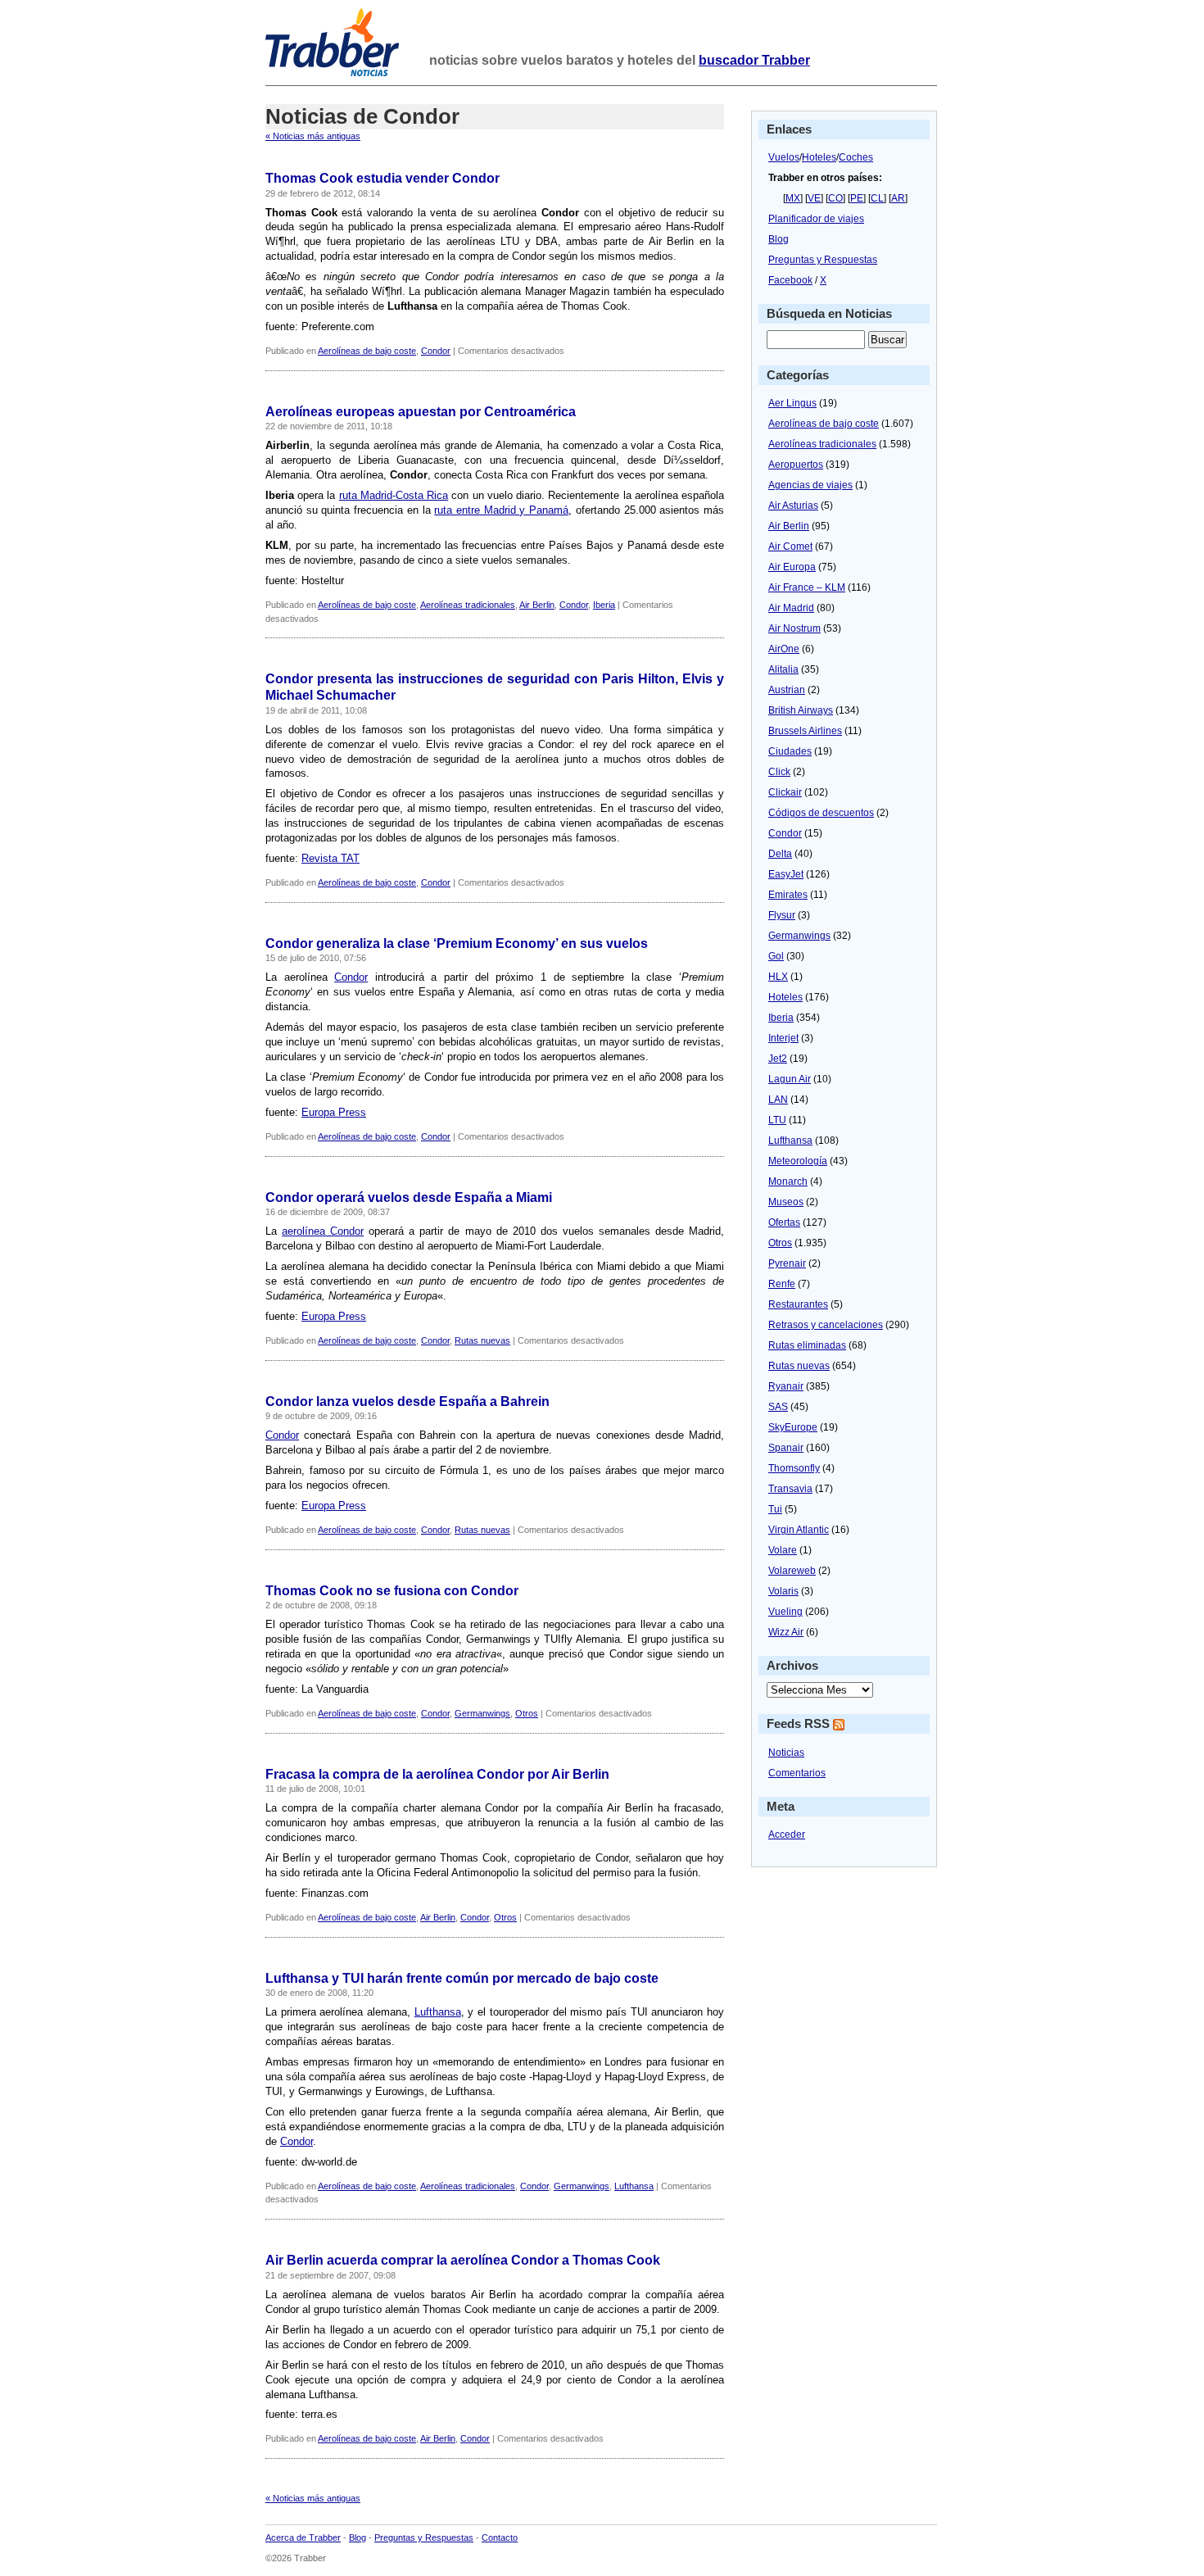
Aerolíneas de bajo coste (367, 351)
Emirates (788, 895)
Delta (780, 854)
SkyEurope (793, 1427)
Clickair (785, 792)
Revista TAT (330, 858)
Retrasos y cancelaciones (826, 1325)
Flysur (782, 915)
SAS (778, 1407)
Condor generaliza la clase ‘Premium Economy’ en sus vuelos (457, 943)
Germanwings (482, 1713)
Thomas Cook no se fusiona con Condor (392, 1591)
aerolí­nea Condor (323, 1231)
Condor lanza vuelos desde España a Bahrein (407, 1401)
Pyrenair (787, 1263)
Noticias (786, 1753)
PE (857, 198)
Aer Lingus (792, 403)
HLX (778, 977)
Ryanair (786, 1386)
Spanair (786, 1448)
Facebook (790, 280)
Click (779, 772)
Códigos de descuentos (821, 813)
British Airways (801, 710)
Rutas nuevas (482, 1340)
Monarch (788, 1181)
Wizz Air (786, 1632)
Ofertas (784, 1222)
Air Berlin (537, 605)
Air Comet (790, 546)
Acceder (787, 1834)
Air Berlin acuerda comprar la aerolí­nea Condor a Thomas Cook (463, 2260)
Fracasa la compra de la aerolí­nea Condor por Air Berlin (437, 1774)
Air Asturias (793, 506)
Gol (776, 956)
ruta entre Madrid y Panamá (501, 510)
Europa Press (334, 1112)
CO (835, 198)
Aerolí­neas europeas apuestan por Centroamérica (421, 412)
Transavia (790, 1489)
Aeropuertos (796, 465)
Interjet (783, 1038)
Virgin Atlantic (799, 1530)
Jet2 (778, 1059)
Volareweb (792, 1571)
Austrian (787, 690)
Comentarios (797, 1773)
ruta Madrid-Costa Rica (394, 495)
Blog (779, 239)
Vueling (785, 1612)
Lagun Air (790, 1079)
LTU (777, 1120)
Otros (527, 1713)
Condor (436, 351)
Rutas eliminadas (807, 1345)
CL (877, 198)
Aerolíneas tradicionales (468, 605)
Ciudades (790, 751)
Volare (783, 1550)
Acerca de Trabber (303, 2537)
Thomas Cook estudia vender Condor (382, 178)
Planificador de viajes (816, 219)
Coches (856, 157)
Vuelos (784, 157)
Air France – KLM (807, 587)
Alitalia (783, 669)
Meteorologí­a (798, 1161)
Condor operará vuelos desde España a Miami (409, 1197)
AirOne (784, 649)
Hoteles (819, 157)
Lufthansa (438, 2012)
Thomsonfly (794, 1468)
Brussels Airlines (805, 731)
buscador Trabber (754, 60)
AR (898, 198)
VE (814, 198)
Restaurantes (798, 1304)
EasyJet (786, 874)
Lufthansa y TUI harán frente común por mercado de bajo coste (462, 1978)
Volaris (783, 1591)
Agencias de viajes (810, 485)
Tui (775, 1509)
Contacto (500, 2537)
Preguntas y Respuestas (823, 260)
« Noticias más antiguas (313, 136)
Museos (786, 1202)
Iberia (604, 605)
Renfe (782, 1284)
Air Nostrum (794, 628)
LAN (778, 1100)
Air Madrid (791, 608)
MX (793, 198)
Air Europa (792, 567)
